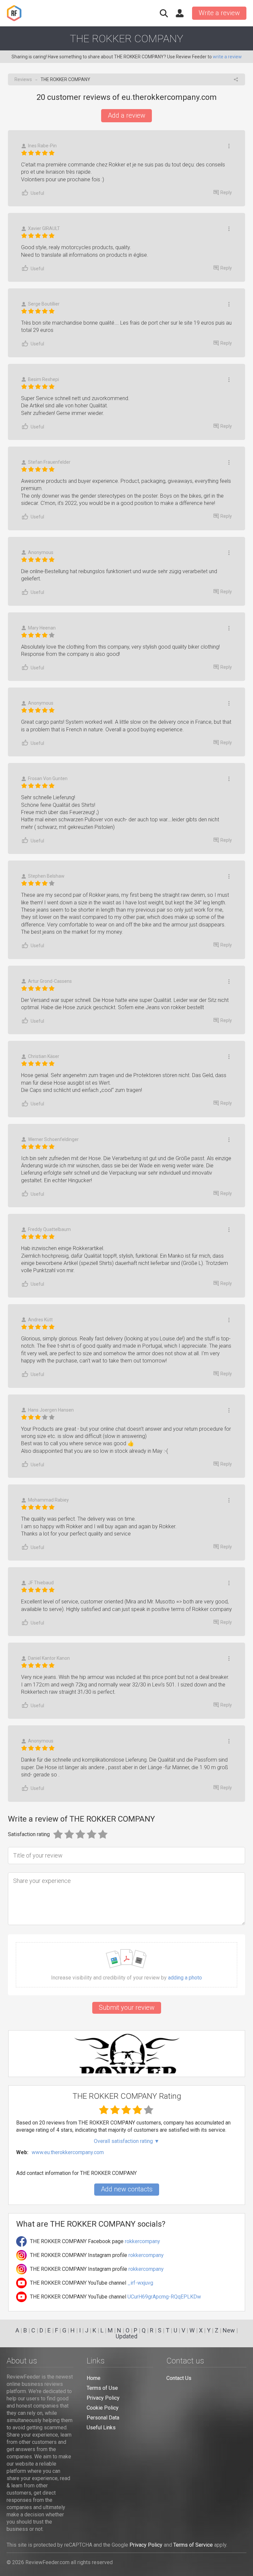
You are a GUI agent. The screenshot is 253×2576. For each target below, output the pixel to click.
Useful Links (101, 2428)
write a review (227, 57)
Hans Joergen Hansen (51, 1410)
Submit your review (127, 2007)
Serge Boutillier (44, 304)
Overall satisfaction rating (127, 2141)
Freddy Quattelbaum (49, 1229)
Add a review (126, 115)
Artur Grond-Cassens (50, 981)
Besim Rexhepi (43, 379)
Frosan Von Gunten (48, 778)
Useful (37, 193)
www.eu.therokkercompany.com (68, 2152)
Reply (226, 192)
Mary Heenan (42, 628)
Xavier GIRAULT (44, 228)
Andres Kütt (40, 1320)
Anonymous (41, 552)
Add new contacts (127, 2189)
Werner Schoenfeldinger (53, 1139)
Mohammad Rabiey (48, 1500)
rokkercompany (142, 2241)
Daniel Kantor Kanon (49, 1658)
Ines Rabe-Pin (42, 146)
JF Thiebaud (41, 1583)
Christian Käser (44, 1056)
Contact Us (179, 2378)
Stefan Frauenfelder (49, 462)
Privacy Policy (103, 2398)
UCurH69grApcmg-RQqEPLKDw (164, 2297)
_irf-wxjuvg (140, 2283)
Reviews (23, 79)
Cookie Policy (103, 2408)
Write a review (219, 13)
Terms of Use (102, 2388)
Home (94, 2378)
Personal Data (103, 2418)
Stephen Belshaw (46, 876)
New (229, 2330)
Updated (126, 2336)
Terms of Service (193, 2545)
